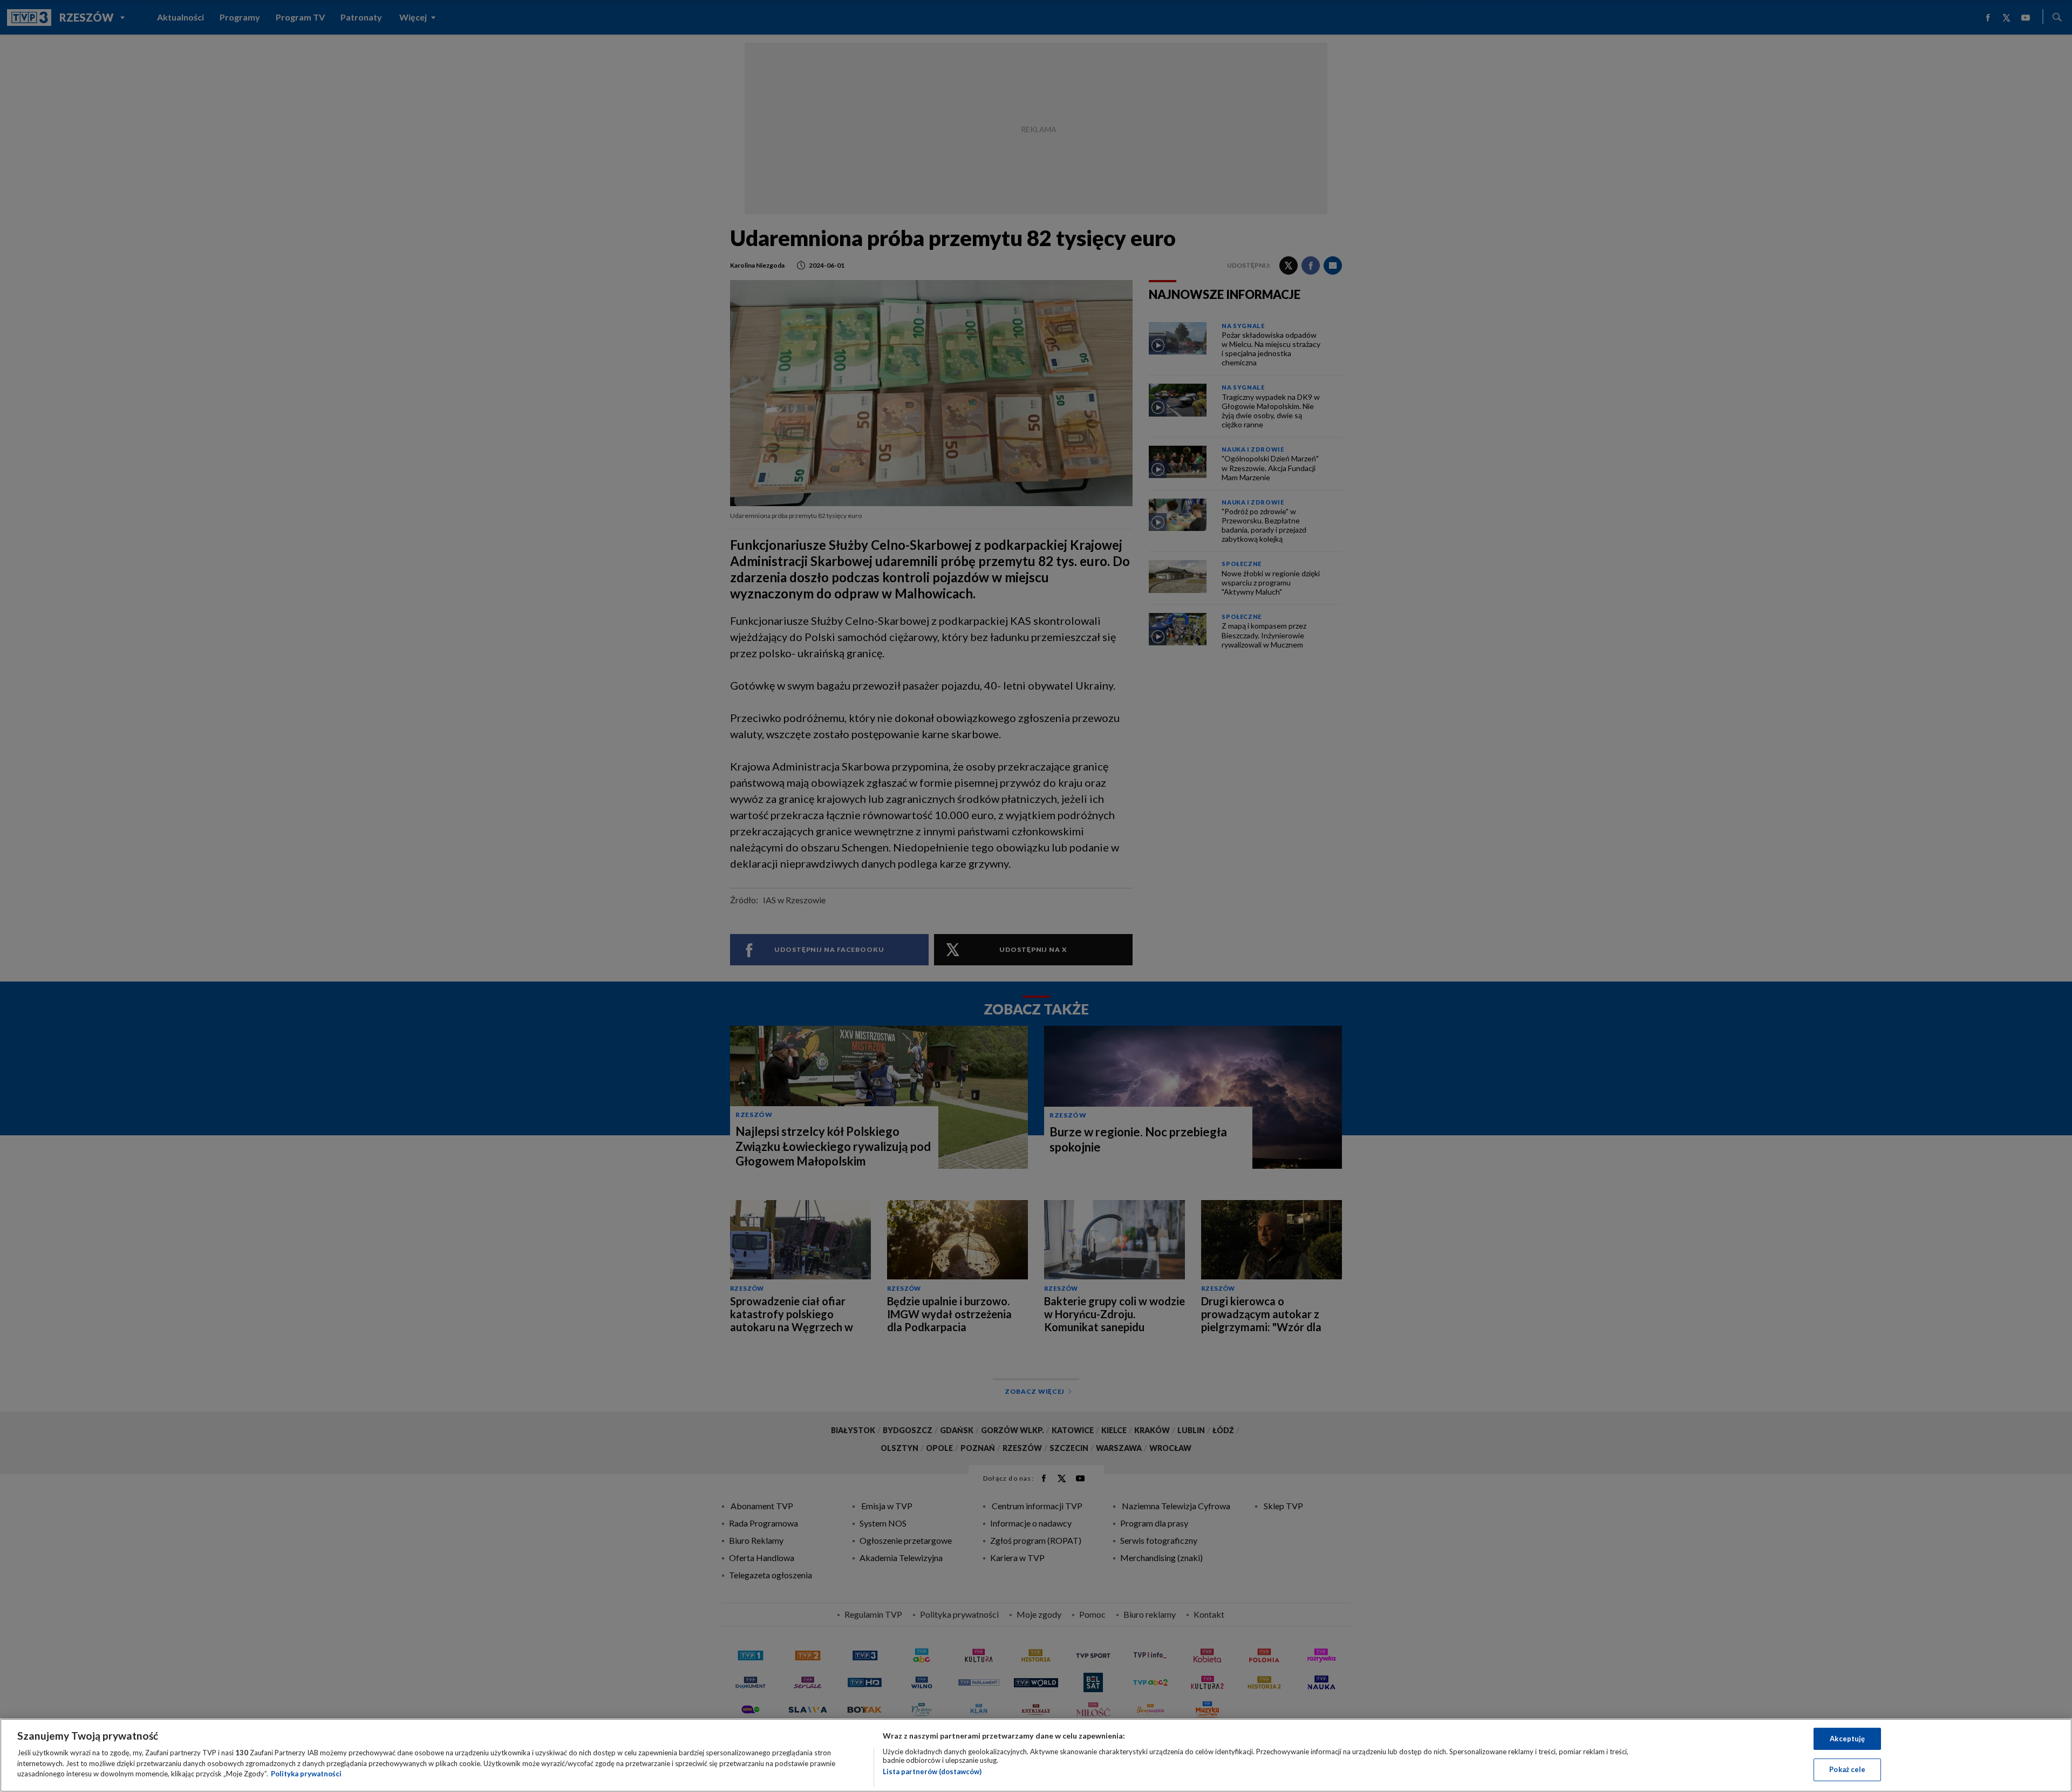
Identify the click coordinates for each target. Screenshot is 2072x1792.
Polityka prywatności (306, 1774)
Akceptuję (1847, 1739)
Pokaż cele (1847, 1769)
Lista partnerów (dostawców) (932, 1771)
